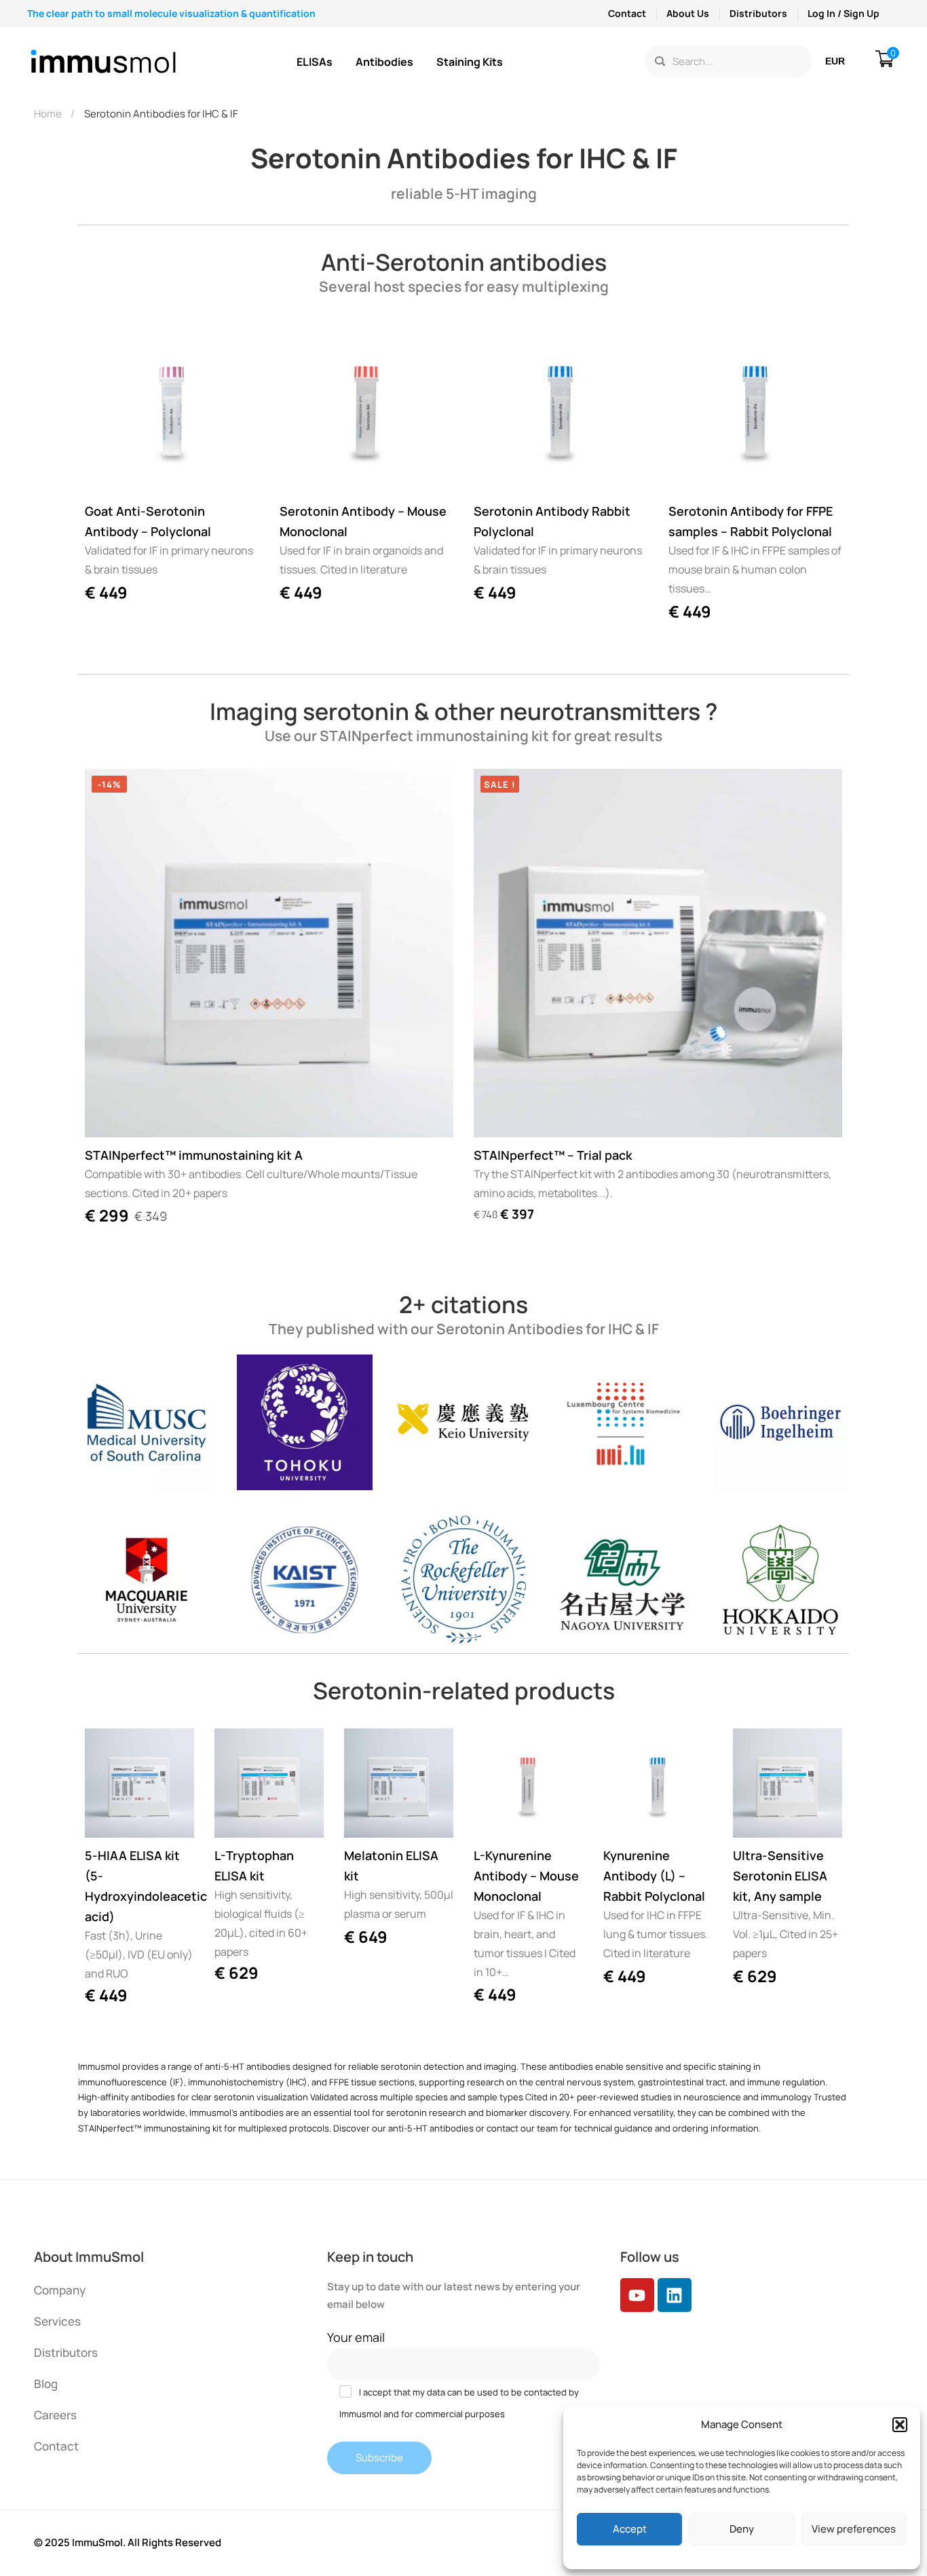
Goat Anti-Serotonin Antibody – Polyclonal (148, 521)
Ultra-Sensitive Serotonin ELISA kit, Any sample (780, 1876)
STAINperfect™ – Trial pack (553, 1155)
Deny (742, 2529)
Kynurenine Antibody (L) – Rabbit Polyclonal (654, 1876)
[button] (900, 2425)
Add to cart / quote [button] (108, 470)
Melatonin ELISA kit (391, 1865)
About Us (688, 13)
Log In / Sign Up (844, 13)
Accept (630, 2529)
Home (48, 114)
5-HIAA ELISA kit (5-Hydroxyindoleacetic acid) (139, 1886)
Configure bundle (497, 1114)
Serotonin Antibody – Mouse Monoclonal (363, 521)
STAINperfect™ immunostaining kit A (194, 1155)
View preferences (854, 2529)
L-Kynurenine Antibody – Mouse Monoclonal (526, 1876)
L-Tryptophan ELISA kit (254, 1865)
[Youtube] (637, 2295)
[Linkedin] (675, 2295)
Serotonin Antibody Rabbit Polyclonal (552, 521)
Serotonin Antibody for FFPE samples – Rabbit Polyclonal (751, 521)
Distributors (758, 13)
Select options (108, 1815)
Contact (627, 13)
